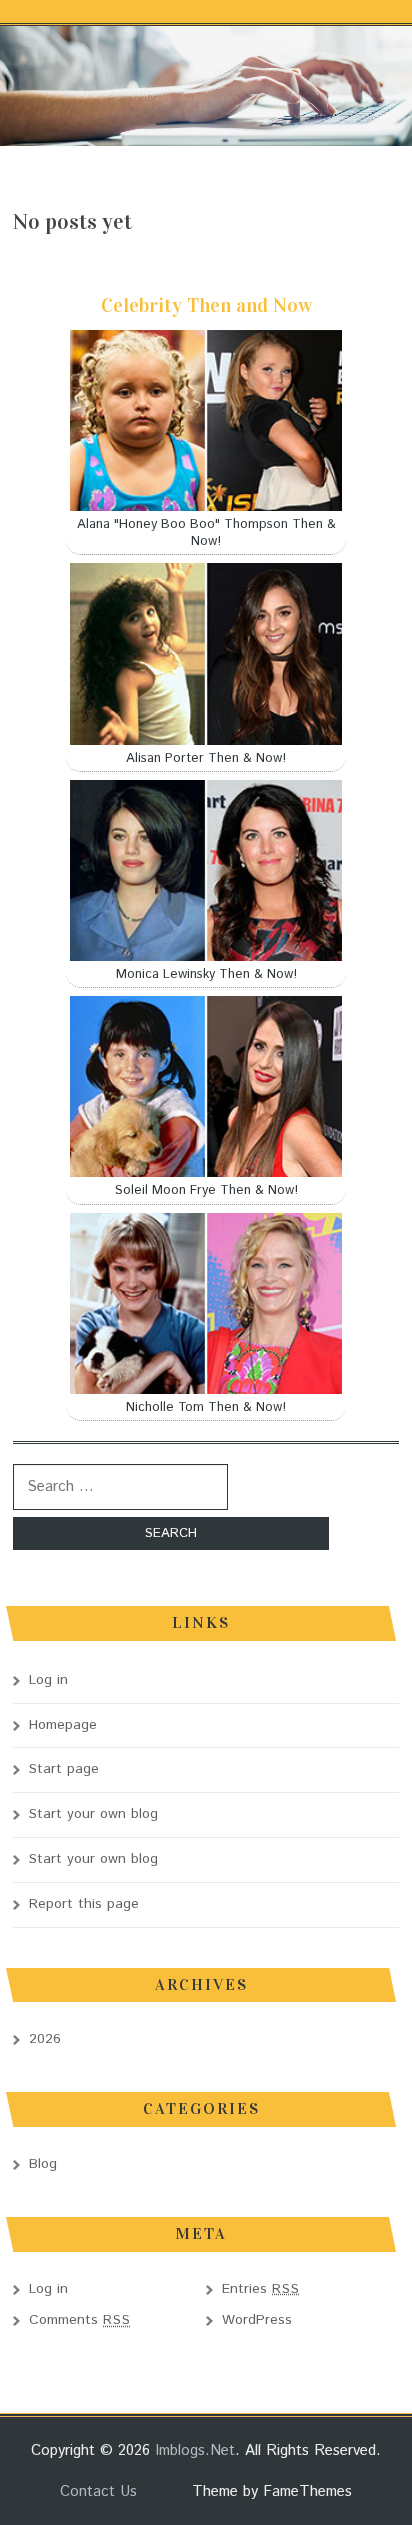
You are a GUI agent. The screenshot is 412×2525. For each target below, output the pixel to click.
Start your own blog (93, 1814)
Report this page (84, 1904)
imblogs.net (195, 2450)
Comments (80, 2320)
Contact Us (98, 2491)
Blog (43, 2164)
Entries (261, 2289)
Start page (64, 1769)
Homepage (63, 1725)
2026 (45, 2039)
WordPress (257, 2320)
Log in (48, 1680)
